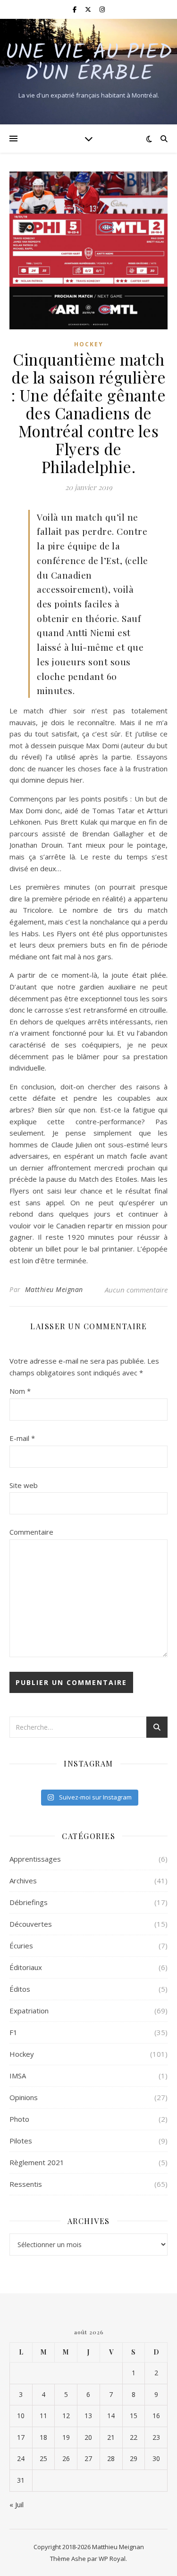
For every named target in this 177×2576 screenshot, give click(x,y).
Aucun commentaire (136, 1290)
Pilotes (21, 2141)
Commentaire (31, 1532)
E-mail (22, 1438)
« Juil (17, 2504)
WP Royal (112, 2559)
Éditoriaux (26, 1967)
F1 (13, 2032)
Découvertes (31, 1924)
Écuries (21, 1946)
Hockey (89, 344)
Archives (23, 1881)
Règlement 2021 (37, 2162)
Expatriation (29, 2011)
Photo (19, 2119)
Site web (24, 1485)
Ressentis (26, 2184)
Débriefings (29, 1902)
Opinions (24, 2097)
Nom (20, 1391)
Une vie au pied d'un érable (88, 64)
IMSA (18, 2076)
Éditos (20, 1989)
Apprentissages (35, 1859)
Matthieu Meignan (54, 1289)
